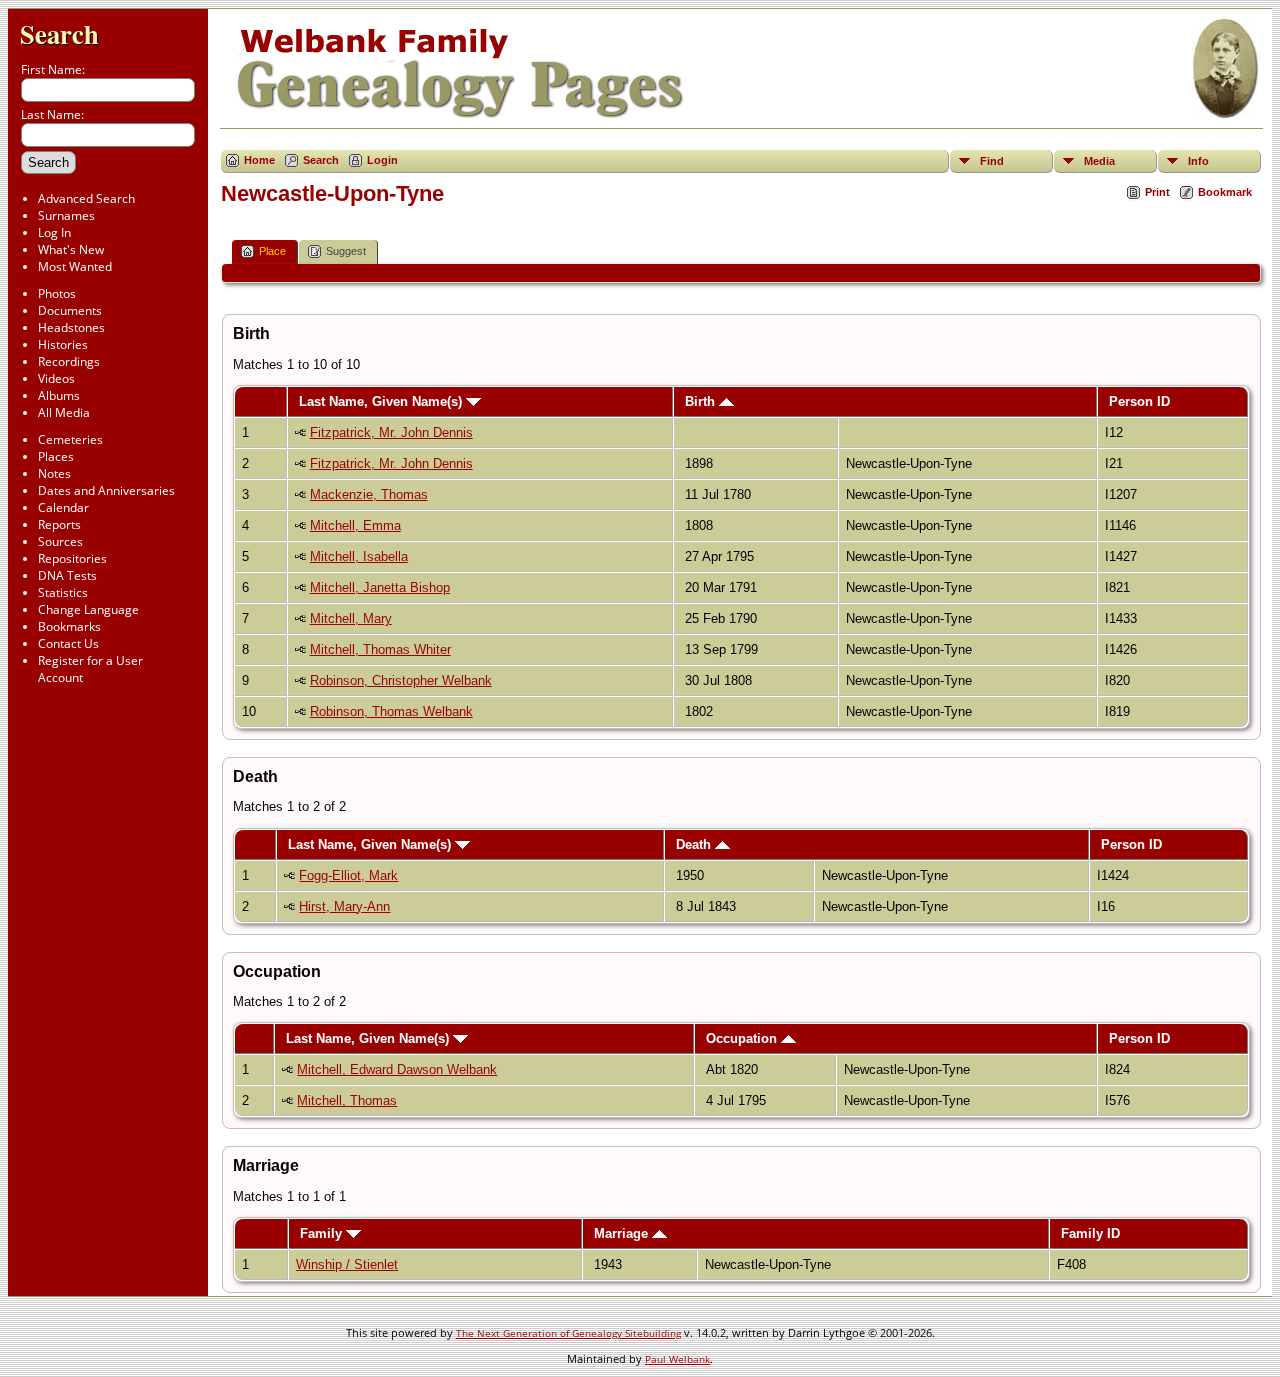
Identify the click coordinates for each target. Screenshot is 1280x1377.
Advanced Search (86, 198)
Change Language (88, 609)
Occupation (743, 1038)
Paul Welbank (677, 1359)
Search (59, 33)
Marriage (623, 1233)
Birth (702, 401)
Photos (57, 293)
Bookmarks (69, 626)
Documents (70, 310)
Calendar (63, 507)
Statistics (63, 592)
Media (1099, 161)
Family (323, 1233)
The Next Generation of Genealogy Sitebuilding (568, 1333)
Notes (54, 473)
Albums (59, 395)
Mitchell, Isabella (359, 556)
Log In (54, 232)
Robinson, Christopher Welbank (401, 680)
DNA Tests (67, 575)
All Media (64, 412)
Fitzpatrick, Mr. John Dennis (391, 432)
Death (695, 844)
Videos (56, 378)
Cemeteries (70, 439)
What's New (71, 249)
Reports (59, 524)
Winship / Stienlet (347, 1264)
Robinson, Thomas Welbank (391, 711)
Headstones (71, 327)
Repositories (72, 558)
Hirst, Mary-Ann (344, 906)
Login (382, 160)
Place (272, 251)
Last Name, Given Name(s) (382, 401)
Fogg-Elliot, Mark (348, 875)
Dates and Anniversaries (106, 490)
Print (1157, 192)
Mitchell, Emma (355, 525)
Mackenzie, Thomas (369, 494)
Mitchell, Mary (351, 618)
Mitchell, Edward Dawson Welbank (397, 1069)
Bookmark (1225, 192)
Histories (63, 344)
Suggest (346, 251)
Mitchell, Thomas (347, 1100)
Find (992, 161)
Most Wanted (75, 266)
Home (259, 160)
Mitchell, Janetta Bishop (380, 587)
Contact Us (68, 643)
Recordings (69, 361)
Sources (60, 541)
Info (1198, 161)
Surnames (66, 215)
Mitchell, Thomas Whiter (380, 649)
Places (56, 456)
